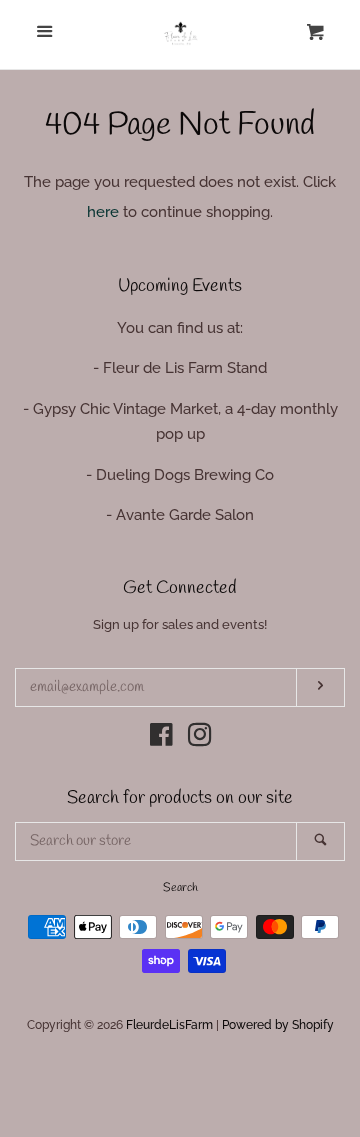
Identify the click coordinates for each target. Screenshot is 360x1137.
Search (180, 888)
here (103, 212)
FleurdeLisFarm (169, 1025)
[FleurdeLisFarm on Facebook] (161, 739)
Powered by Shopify (278, 1025)
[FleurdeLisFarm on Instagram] (200, 739)
